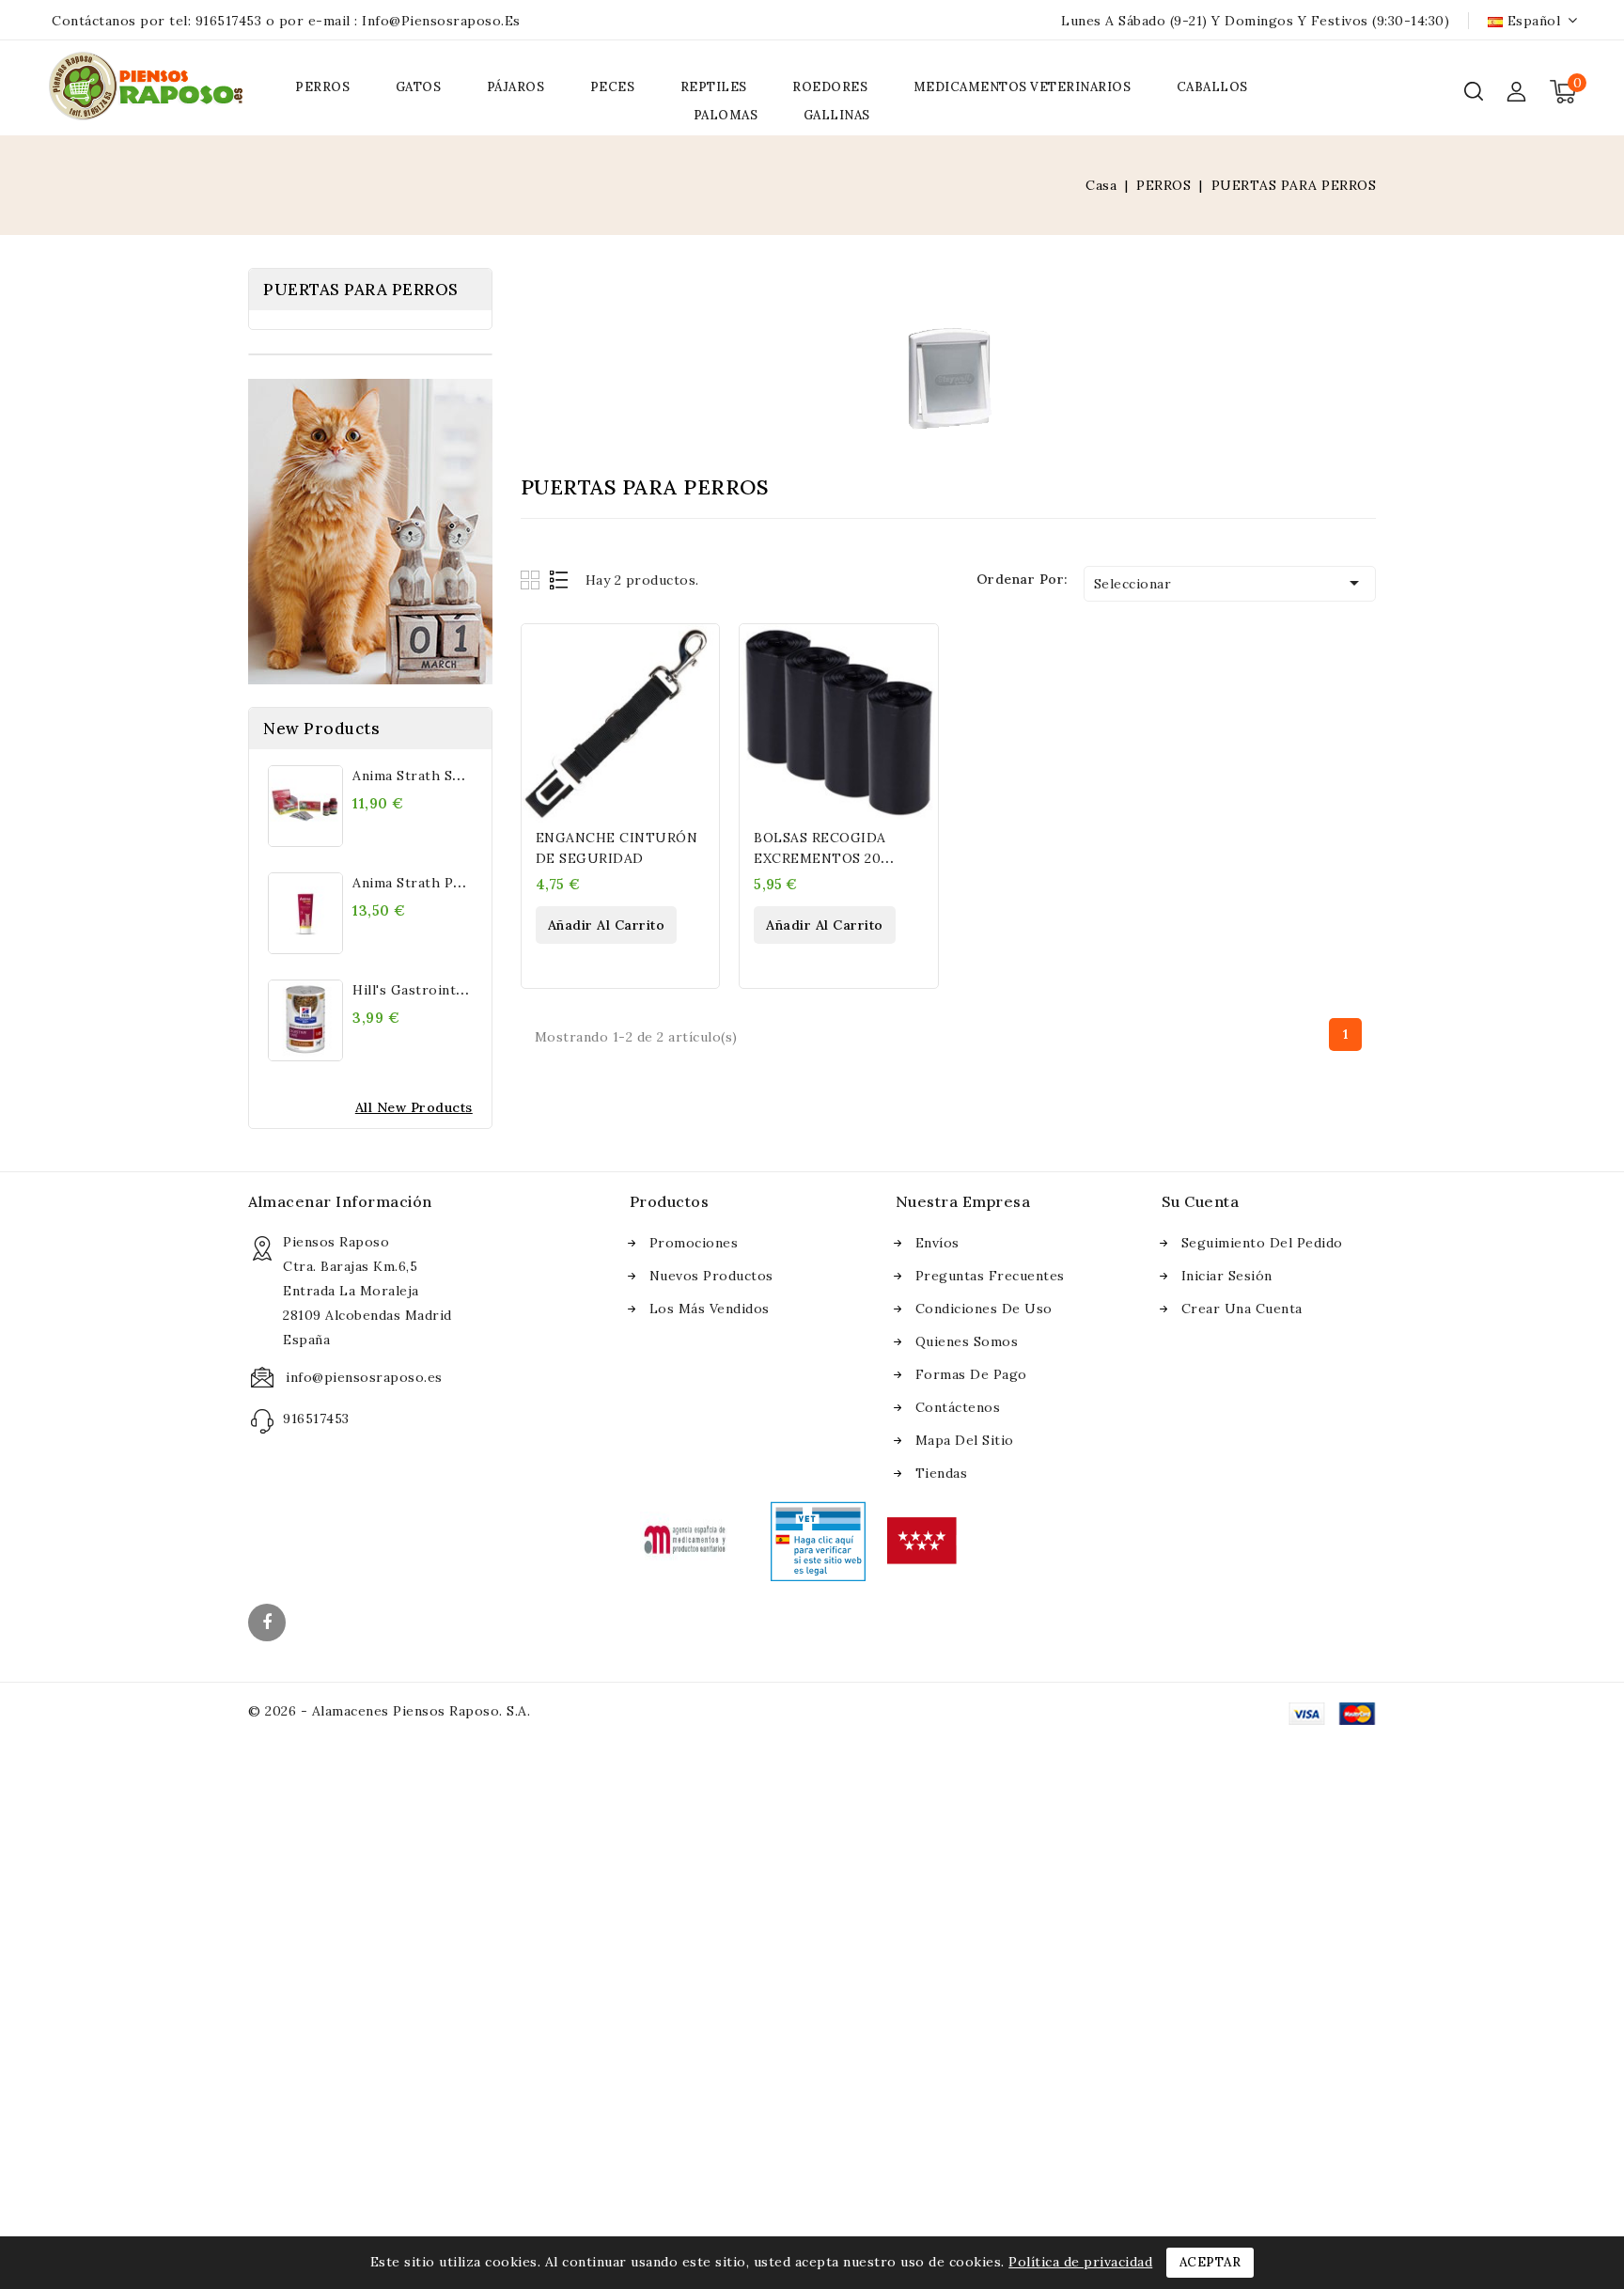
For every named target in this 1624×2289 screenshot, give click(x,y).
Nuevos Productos (711, 1276)
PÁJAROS (516, 87)
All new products (414, 1107)
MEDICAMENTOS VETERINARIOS (1023, 87)
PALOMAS (726, 115)
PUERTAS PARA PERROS (361, 290)
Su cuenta (1201, 1201)
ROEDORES (830, 87)
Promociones (694, 1243)
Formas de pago (971, 1374)
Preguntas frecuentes (990, 1276)
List (560, 580)
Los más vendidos (710, 1309)
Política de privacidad (1080, 2262)
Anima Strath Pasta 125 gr (440, 883)
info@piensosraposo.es (441, 21)
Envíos (937, 1243)
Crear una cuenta (1242, 1309)
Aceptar (1210, 2262)
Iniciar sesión (1227, 1276)
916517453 (229, 21)
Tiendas (942, 1473)
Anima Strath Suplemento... (443, 776)
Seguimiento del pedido (1262, 1243)
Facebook (269, 1624)
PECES (613, 87)
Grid (532, 580)
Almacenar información (340, 1201)
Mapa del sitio (965, 1440)
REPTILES (714, 87)
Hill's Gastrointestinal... (431, 990)
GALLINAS (837, 115)
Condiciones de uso (984, 1309)
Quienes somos (967, 1341)
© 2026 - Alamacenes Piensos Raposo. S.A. (389, 1711)
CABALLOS (1212, 87)
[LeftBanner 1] (370, 532)
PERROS (322, 87)
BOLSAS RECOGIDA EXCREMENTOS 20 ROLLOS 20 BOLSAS (821, 858)
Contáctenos (958, 1407)
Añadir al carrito (607, 925)
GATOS (419, 87)
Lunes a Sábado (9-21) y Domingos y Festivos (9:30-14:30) (1255, 21)
